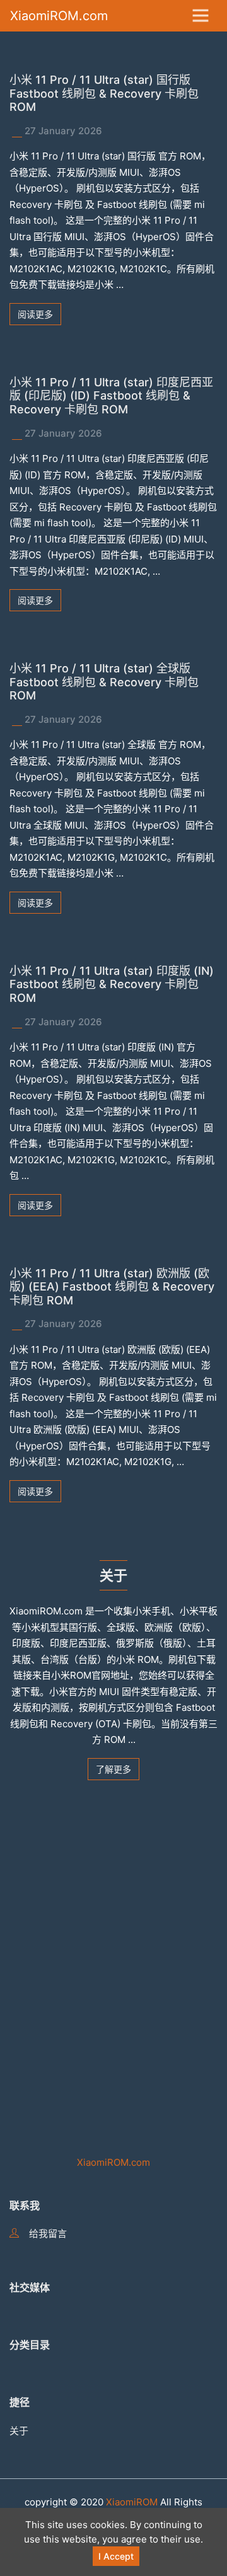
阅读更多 (35, 314)
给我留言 (48, 2234)
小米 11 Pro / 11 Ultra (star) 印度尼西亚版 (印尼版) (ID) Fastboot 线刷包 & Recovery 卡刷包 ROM (111, 396)
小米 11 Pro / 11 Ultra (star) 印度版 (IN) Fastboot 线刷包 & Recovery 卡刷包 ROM (112, 984)
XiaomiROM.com (59, 16)
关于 (19, 2431)
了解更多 (113, 1769)
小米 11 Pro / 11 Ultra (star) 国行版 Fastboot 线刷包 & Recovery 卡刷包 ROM (104, 93)
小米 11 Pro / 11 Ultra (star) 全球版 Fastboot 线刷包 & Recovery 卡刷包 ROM (104, 682)
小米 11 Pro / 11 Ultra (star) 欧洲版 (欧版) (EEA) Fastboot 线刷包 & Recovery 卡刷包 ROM (112, 1287)
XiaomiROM (132, 2502)
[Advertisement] (113, 1955)
